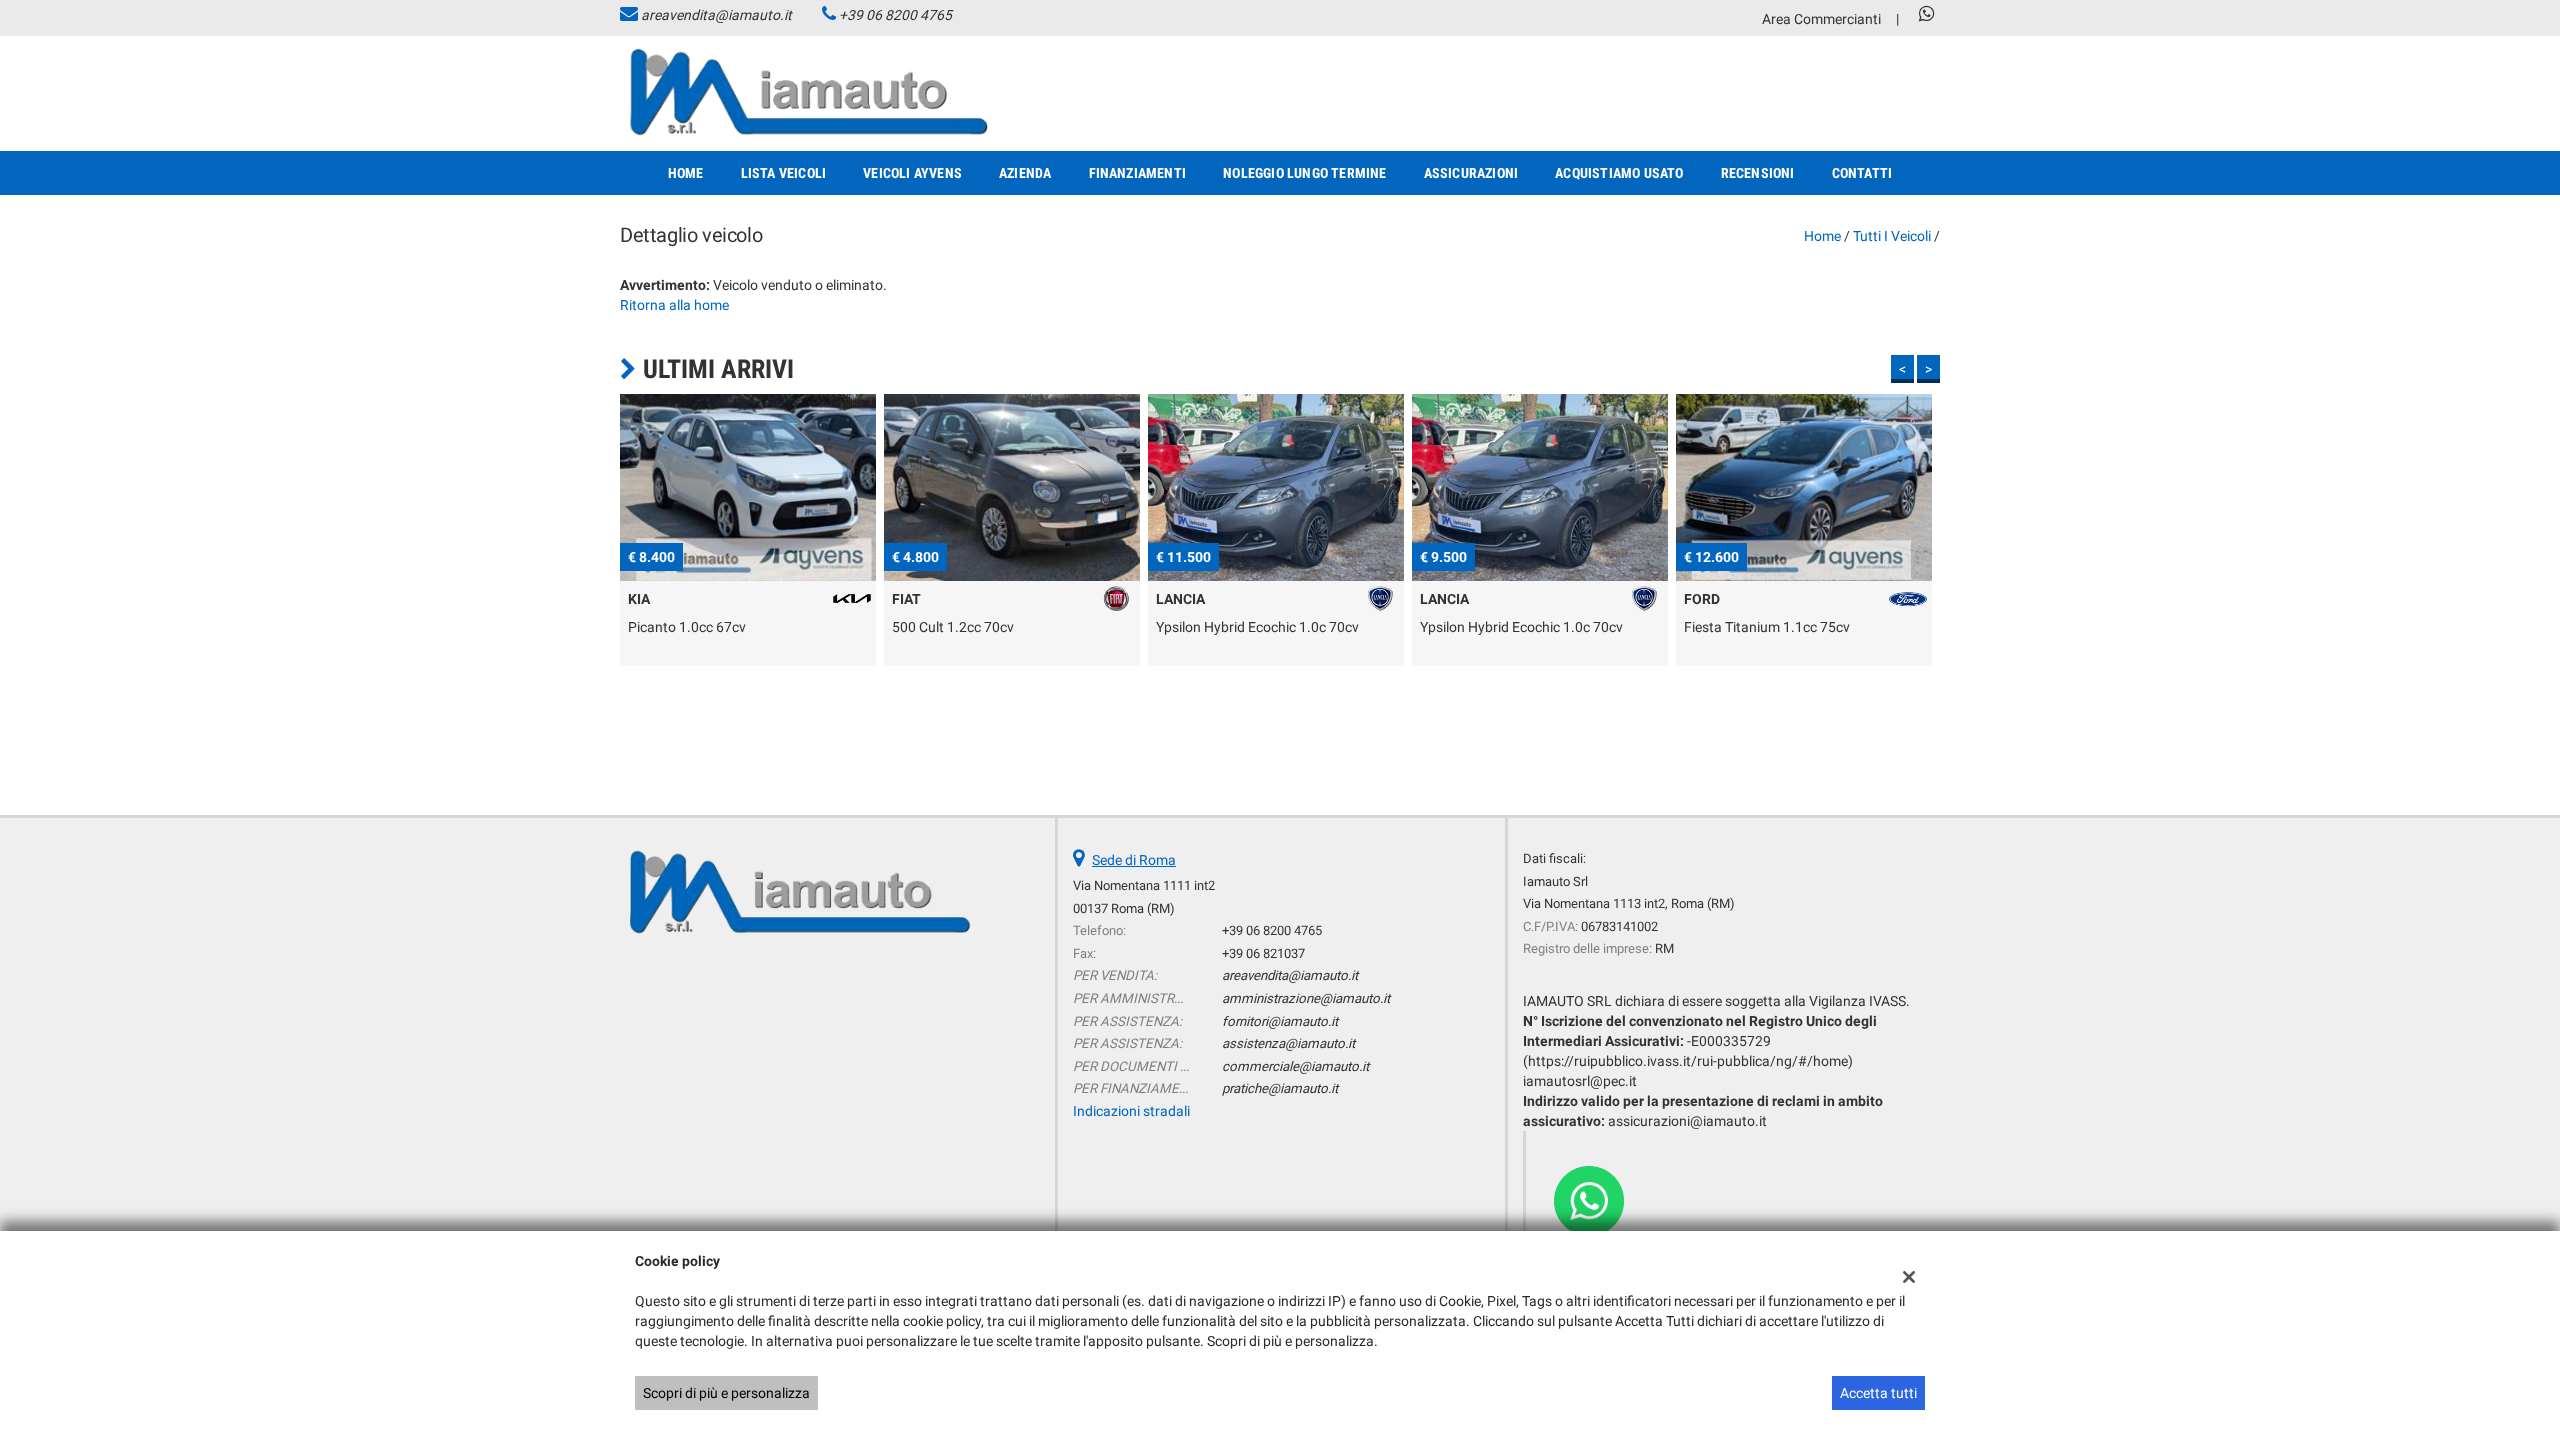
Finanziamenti (1138, 173)
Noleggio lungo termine (1304, 173)
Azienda (1025, 173)
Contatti (1862, 173)
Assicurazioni (1471, 173)
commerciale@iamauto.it (1295, 1066)
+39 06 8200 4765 (895, 15)
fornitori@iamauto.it (1280, 1021)
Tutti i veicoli (1892, 236)
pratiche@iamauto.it (1280, 1088)
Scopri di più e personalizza (726, 1393)
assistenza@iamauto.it (1288, 1043)
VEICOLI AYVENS (912, 173)
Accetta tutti (1878, 1393)
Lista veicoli (784, 173)
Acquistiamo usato (1619, 173)
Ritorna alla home (674, 305)
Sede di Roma (1134, 860)
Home (686, 173)
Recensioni (1758, 173)
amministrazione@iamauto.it (1306, 998)
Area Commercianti (1821, 19)
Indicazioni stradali (1131, 1111)
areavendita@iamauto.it (716, 15)
